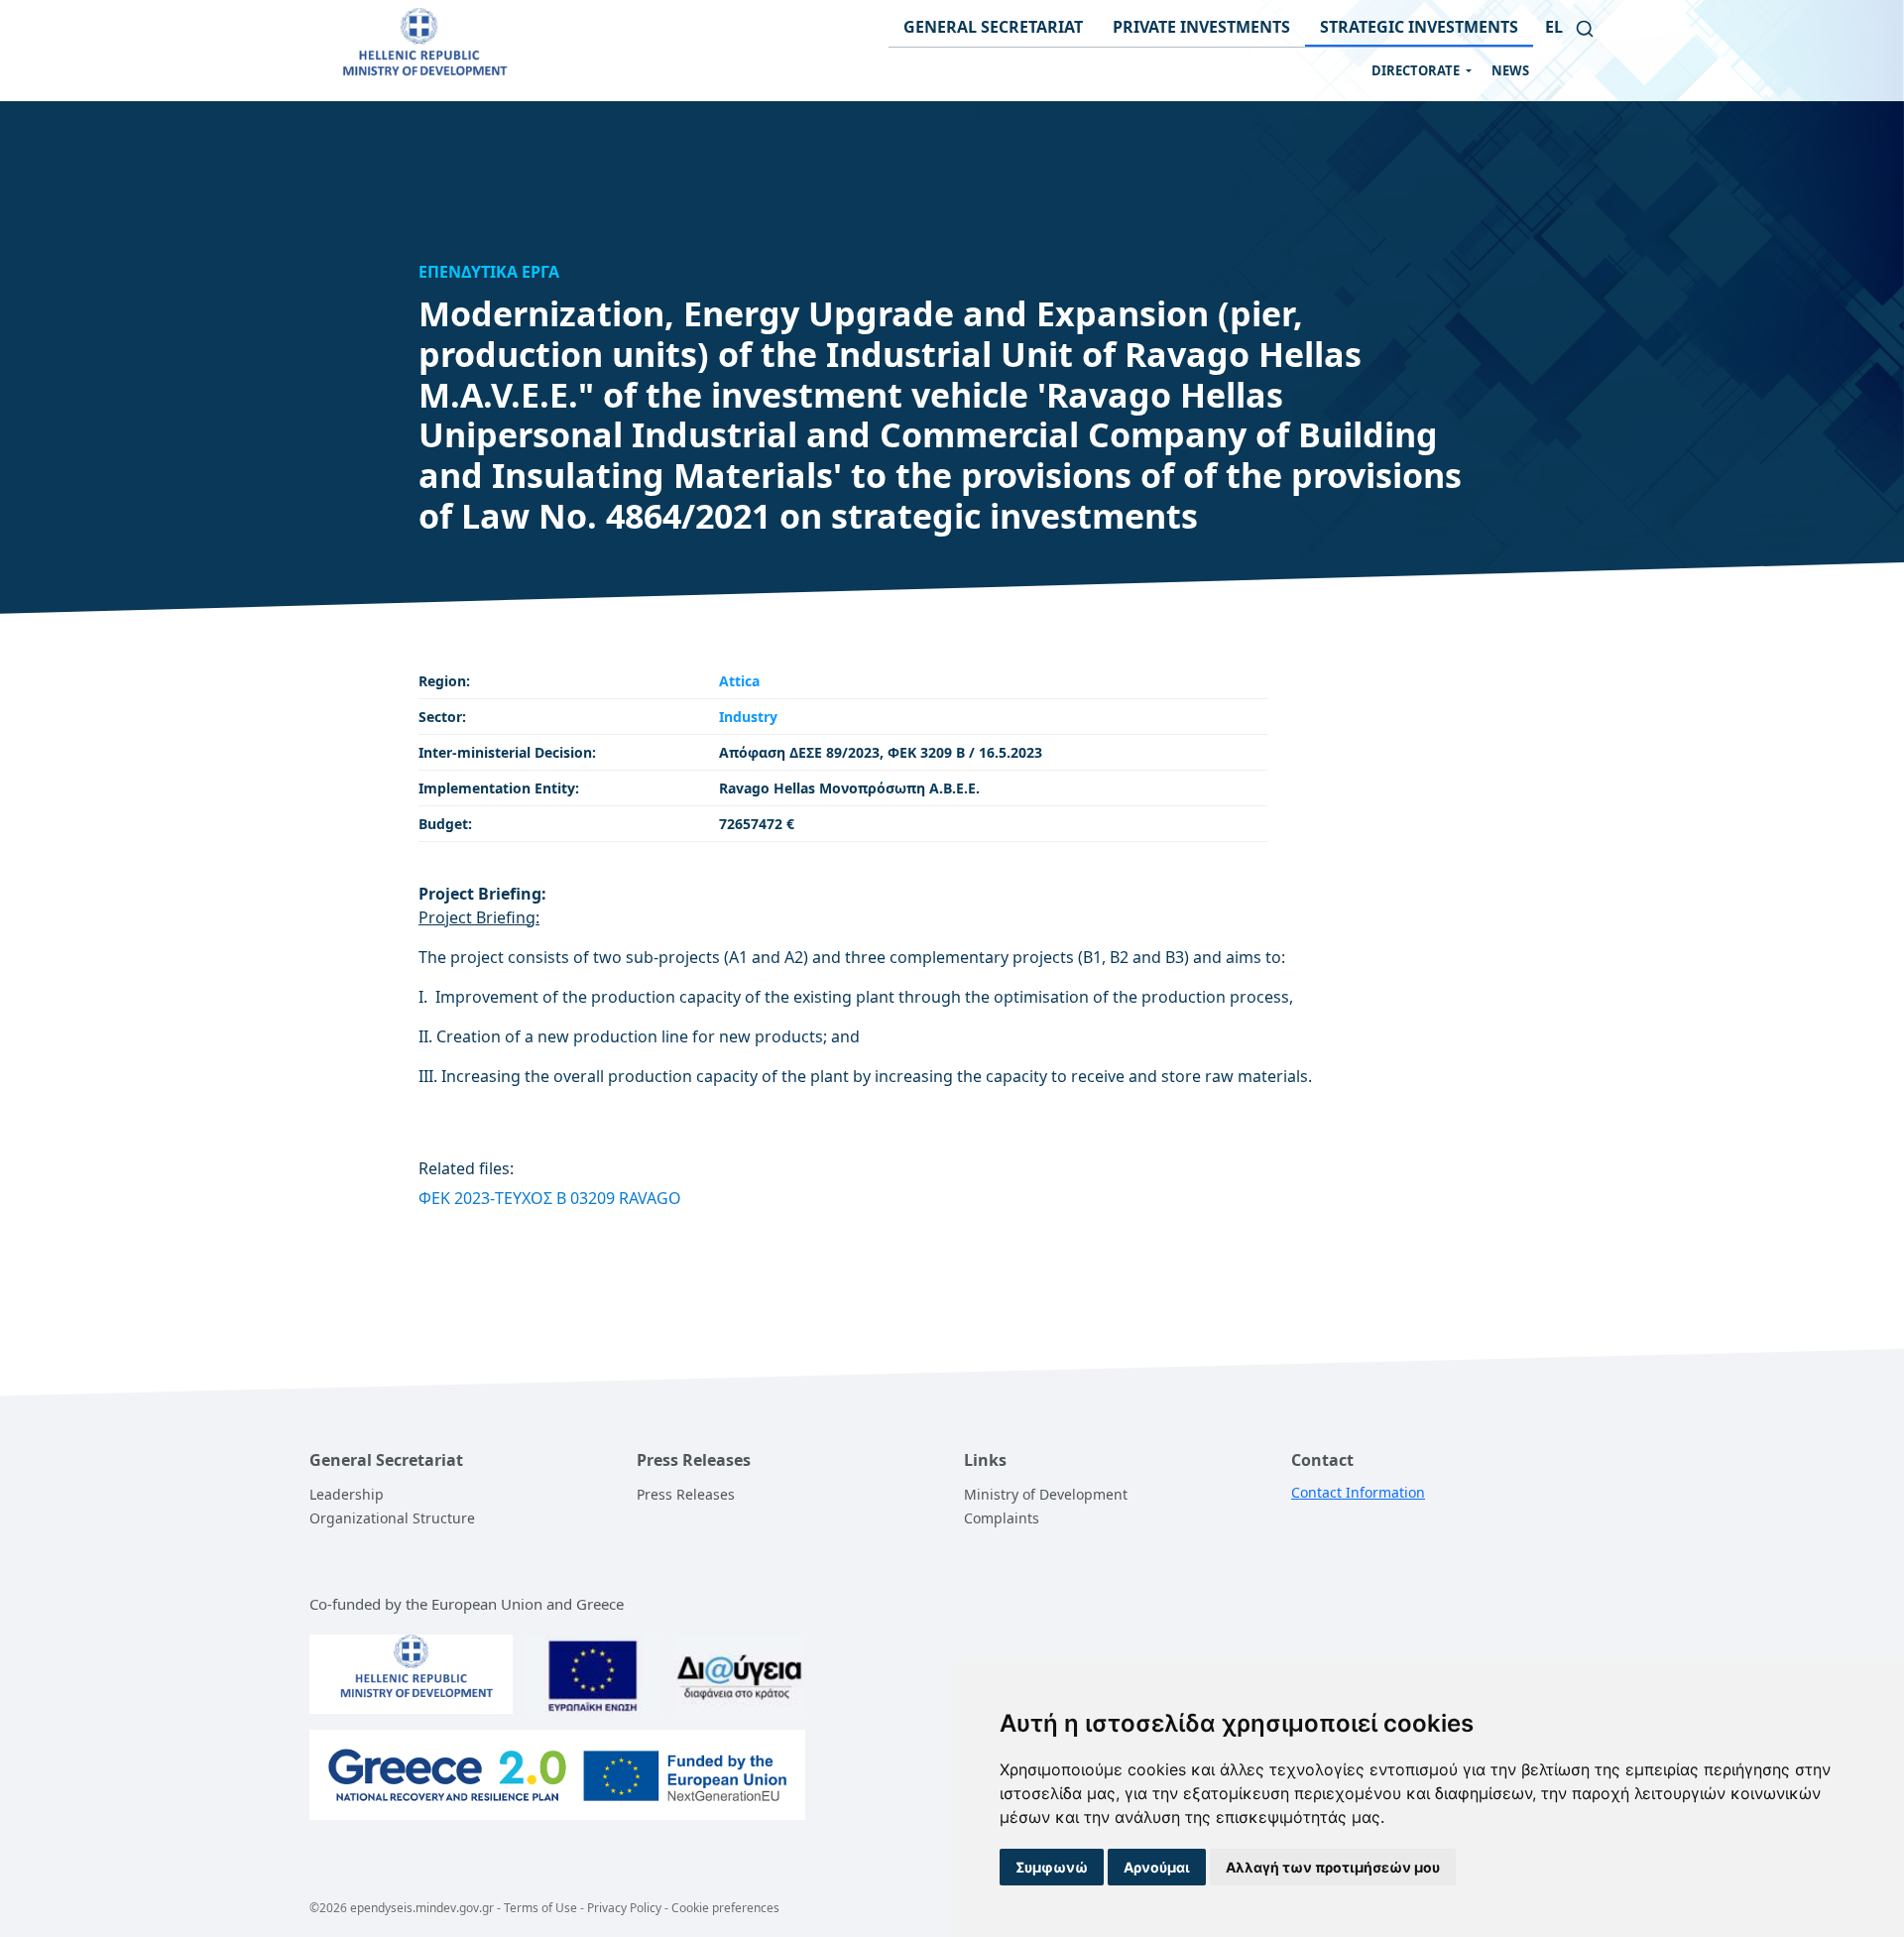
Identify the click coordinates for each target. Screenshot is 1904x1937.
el (1554, 27)
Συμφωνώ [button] (1052, 1867)
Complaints (1002, 1518)
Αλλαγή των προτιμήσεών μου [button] (1333, 1867)
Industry (748, 717)
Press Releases (686, 1494)
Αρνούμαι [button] (1157, 1867)
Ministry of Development (1046, 1494)
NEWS (1510, 70)
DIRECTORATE (1417, 70)
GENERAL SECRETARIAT (993, 27)
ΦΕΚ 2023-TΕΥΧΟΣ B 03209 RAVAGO (550, 1198)
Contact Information (1358, 1492)
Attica (739, 681)
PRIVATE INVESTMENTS (1201, 27)
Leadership (347, 1494)
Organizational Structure (392, 1518)
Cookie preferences (725, 1908)
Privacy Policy (624, 1908)
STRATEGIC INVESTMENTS (1419, 27)
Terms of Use (540, 1908)
